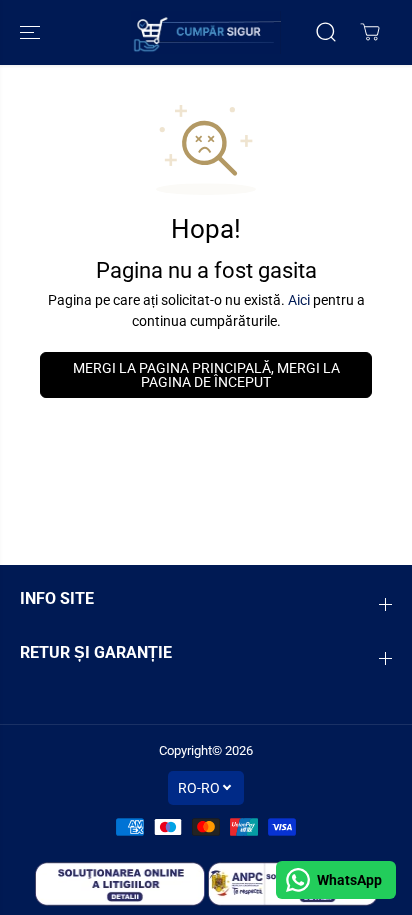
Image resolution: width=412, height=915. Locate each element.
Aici (299, 300)
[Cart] (370, 32)
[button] (32, 32)
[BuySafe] (206, 32)
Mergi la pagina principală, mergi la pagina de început (206, 375)
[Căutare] (326, 32)
